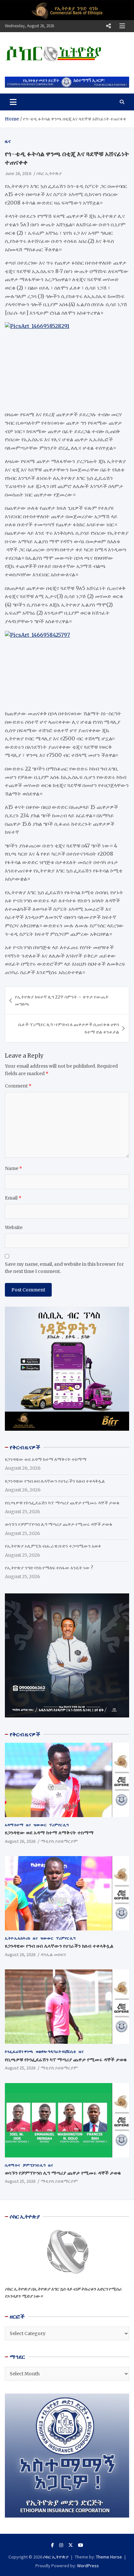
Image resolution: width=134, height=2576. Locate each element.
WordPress (88, 2566)
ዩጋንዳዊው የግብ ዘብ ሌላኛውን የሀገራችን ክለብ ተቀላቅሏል (55, 1481)
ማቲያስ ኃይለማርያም (59, 1841)
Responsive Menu (108, 26)
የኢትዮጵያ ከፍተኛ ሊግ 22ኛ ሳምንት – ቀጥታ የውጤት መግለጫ (62, 1000)
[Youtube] (81, 2545)
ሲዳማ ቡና (13, 2165)
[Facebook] (53, 2545)
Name (13, 1168)
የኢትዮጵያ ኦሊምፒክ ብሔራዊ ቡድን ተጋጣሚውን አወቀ (53, 1546)
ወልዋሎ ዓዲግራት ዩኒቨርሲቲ (56, 2051)
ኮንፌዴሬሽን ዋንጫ (19, 2051)
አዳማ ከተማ (14, 1825)
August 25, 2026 (20, 2068)
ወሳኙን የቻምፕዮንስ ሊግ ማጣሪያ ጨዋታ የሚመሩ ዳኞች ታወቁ (59, 1524)
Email (13, 1198)
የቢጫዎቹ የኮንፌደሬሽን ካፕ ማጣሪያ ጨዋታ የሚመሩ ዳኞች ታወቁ (62, 1503)
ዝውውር (40, 1825)
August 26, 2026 (20, 1841)
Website (14, 1227)
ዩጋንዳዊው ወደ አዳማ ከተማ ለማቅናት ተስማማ (46, 1459)
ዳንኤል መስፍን (53, 1954)
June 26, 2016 (18, 173)
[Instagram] (61, 2545)
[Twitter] (71, 2545)
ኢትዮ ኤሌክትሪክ (18, 1938)
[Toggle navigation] (13, 102)
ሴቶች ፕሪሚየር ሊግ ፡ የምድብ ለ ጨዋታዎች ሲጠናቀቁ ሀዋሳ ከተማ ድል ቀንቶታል (69, 1028)
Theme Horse (109, 2557)
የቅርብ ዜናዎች (25, 1734)
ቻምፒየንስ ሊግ (34, 2165)
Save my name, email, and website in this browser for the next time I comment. (64, 1268)
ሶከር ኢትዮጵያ (49, 173)
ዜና (8, 141)
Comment (18, 1086)
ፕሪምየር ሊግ (59, 1825)
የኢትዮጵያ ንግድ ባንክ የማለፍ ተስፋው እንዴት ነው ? (49, 1568)
